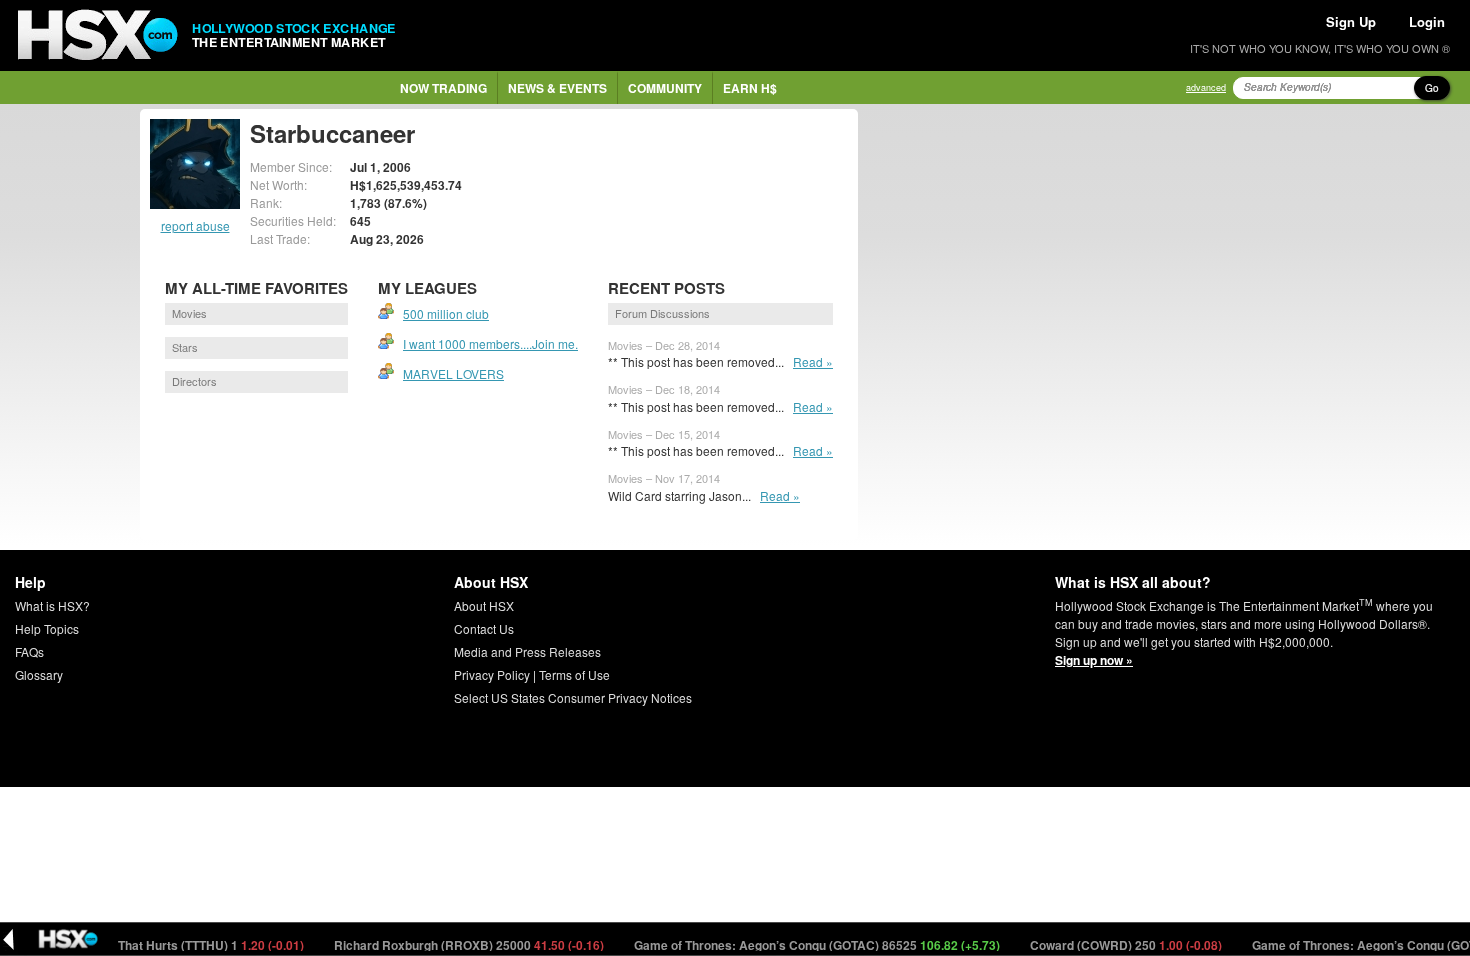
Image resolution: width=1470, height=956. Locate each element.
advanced (1206, 87)
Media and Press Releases (527, 651)
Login (1427, 21)
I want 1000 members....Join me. (490, 343)
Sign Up (1351, 21)
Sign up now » (1094, 660)
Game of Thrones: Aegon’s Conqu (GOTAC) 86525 (800, 945)
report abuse (195, 225)
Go (1432, 88)
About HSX (484, 605)
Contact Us (484, 628)
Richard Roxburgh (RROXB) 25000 (452, 945)
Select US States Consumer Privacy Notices (573, 697)
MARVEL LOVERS (453, 373)
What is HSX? (52, 605)
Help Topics (47, 628)
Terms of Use (574, 674)
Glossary (39, 674)
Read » (813, 361)
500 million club (446, 313)
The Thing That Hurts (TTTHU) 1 (165, 945)
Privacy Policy (492, 674)
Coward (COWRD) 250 (1109, 945)
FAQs (29, 651)
